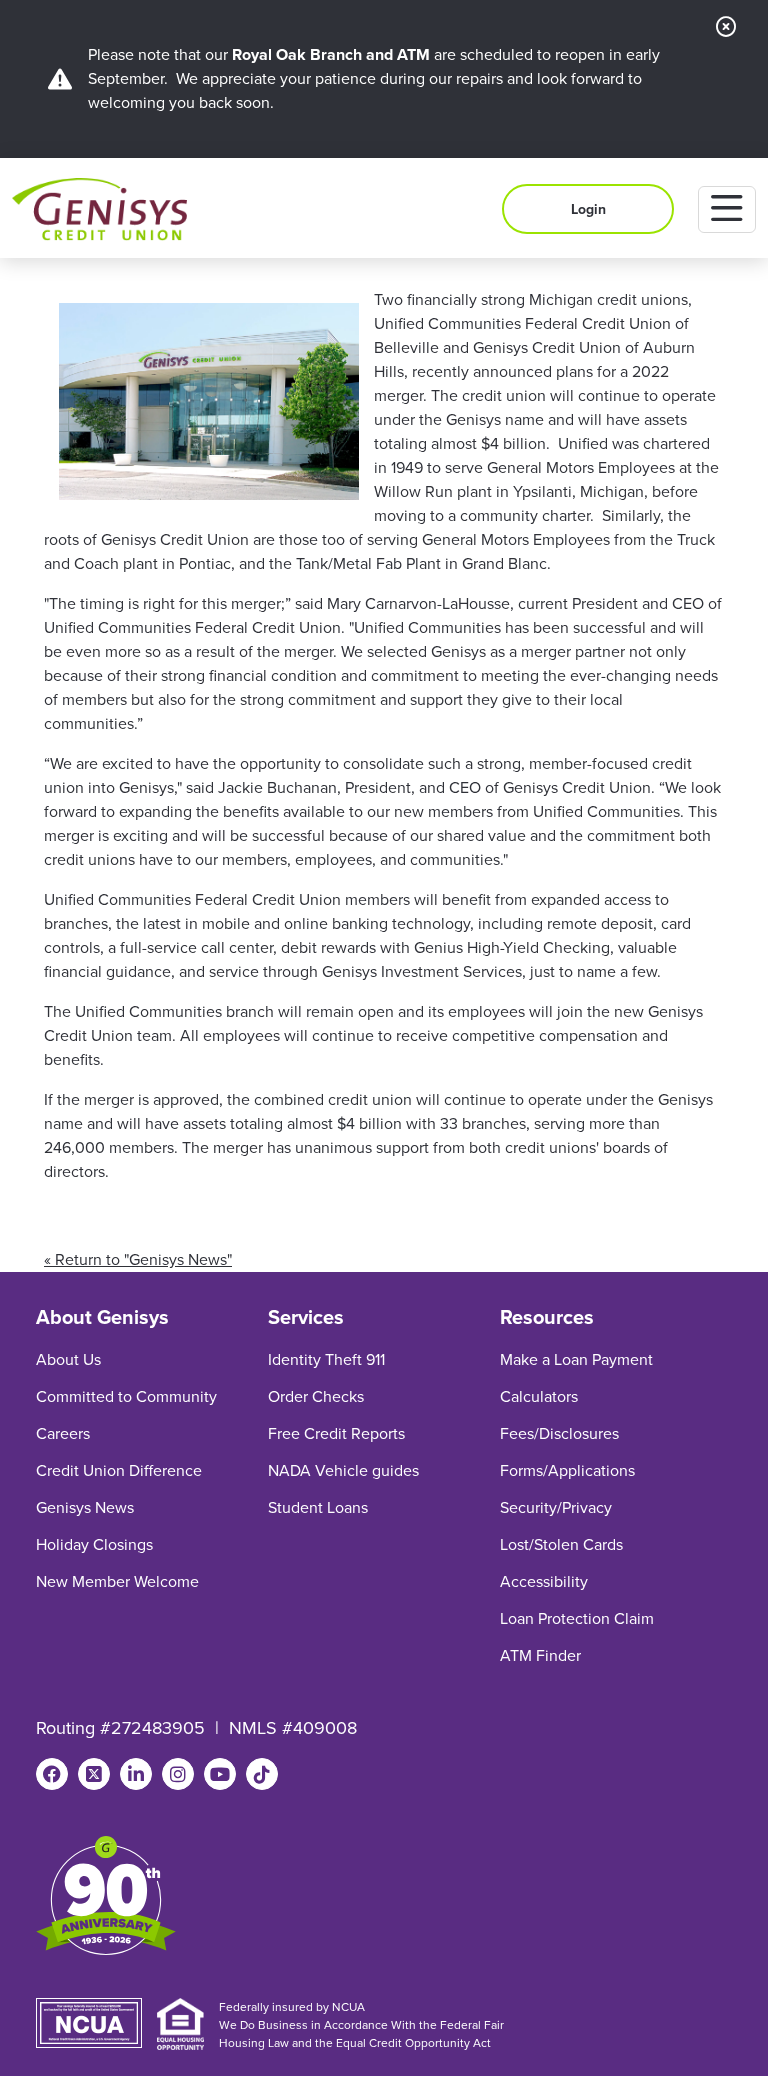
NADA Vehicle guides (343, 1470)
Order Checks (316, 1396)
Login (588, 209)
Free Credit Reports (336, 1433)
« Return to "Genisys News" (138, 1259)
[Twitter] (94, 1774)
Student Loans (318, 1507)
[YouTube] (220, 1774)
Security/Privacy (556, 1507)
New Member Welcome (117, 1581)
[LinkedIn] (136, 1774)
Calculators (539, 1396)
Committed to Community (126, 1396)
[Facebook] (52, 1774)
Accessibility (544, 1581)
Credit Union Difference (119, 1470)
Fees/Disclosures (559, 1433)
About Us (68, 1359)
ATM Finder (540, 1655)
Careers (63, 1433)
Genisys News (85, 1507)
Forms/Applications (567, 1470)
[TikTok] (262, 1774)
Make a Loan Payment (576, 1359)
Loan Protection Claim (577, 1618)
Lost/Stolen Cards (561, 1544)
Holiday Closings (94, 1544)
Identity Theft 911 (326, 1359)
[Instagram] (178, 1774)
